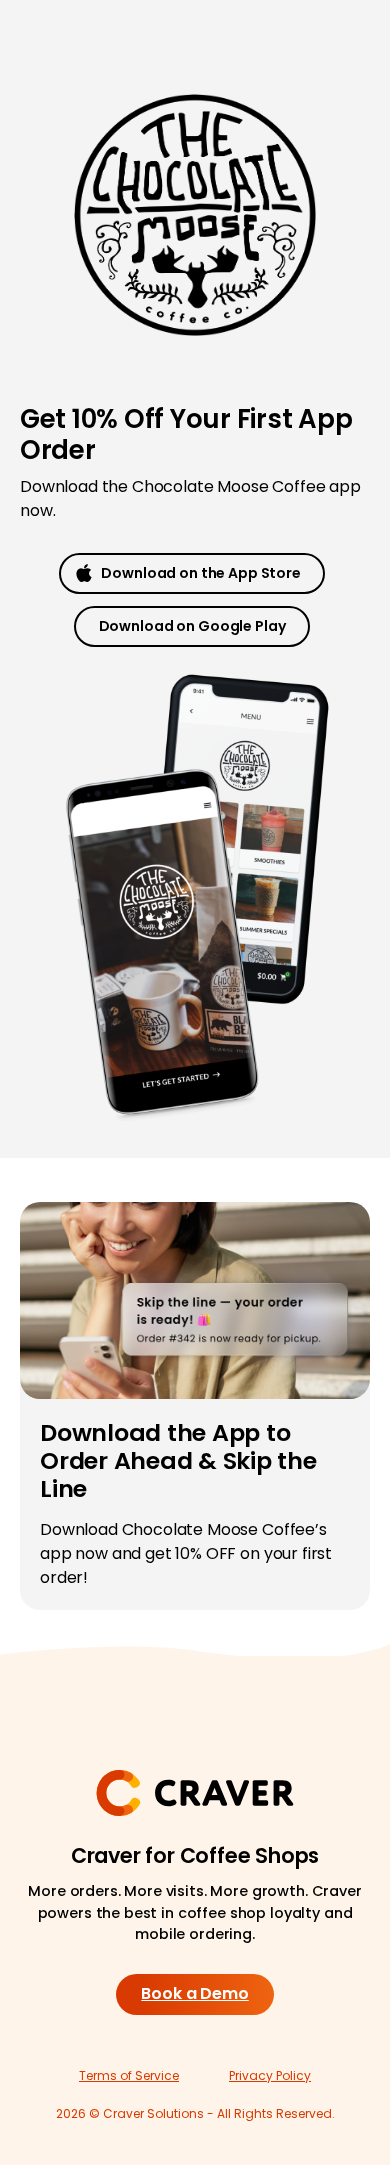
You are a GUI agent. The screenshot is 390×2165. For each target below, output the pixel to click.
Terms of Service (129, 2075)
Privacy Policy (270, 2075)
